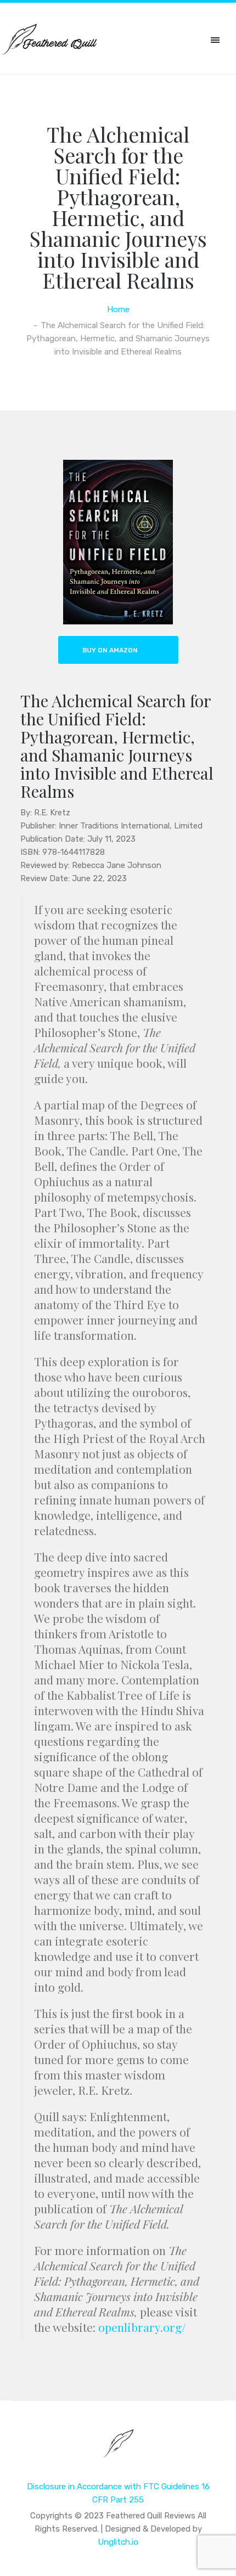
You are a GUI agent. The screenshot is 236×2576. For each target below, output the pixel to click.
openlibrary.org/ (142, 2327)
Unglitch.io (118, 2542)
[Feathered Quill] (118, 2451)
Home (118, 309)
